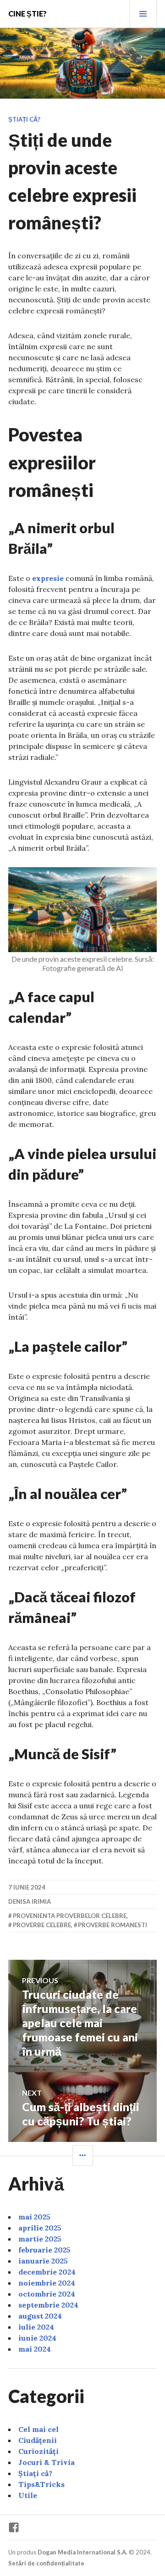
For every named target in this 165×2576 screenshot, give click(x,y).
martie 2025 (40, 2239)
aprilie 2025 (40, 2228)
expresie (47, 578)
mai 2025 (34, 2217)
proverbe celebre (42, 1925)
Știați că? (24, 119)
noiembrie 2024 (47, 2283)
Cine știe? (27, 14)
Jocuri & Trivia (47, 2462)
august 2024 (40, 2316)
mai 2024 (35, 2349)
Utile (28, 2495)
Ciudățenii (38, 2440)
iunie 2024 (37, 2338)
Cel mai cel (38, 2429)
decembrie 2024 (47, 2272)
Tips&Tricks (41, 2484)
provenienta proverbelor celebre (70, 1916)
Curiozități (38, 2451)
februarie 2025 (44, 2250)
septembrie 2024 (48, 2305)
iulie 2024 (36, 2327)
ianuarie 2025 (43, 2261)
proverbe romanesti (113, 1925)
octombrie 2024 (47, 2294)
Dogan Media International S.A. (82, 2552)
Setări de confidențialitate (46, 2563)
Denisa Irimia (30, 1901)
